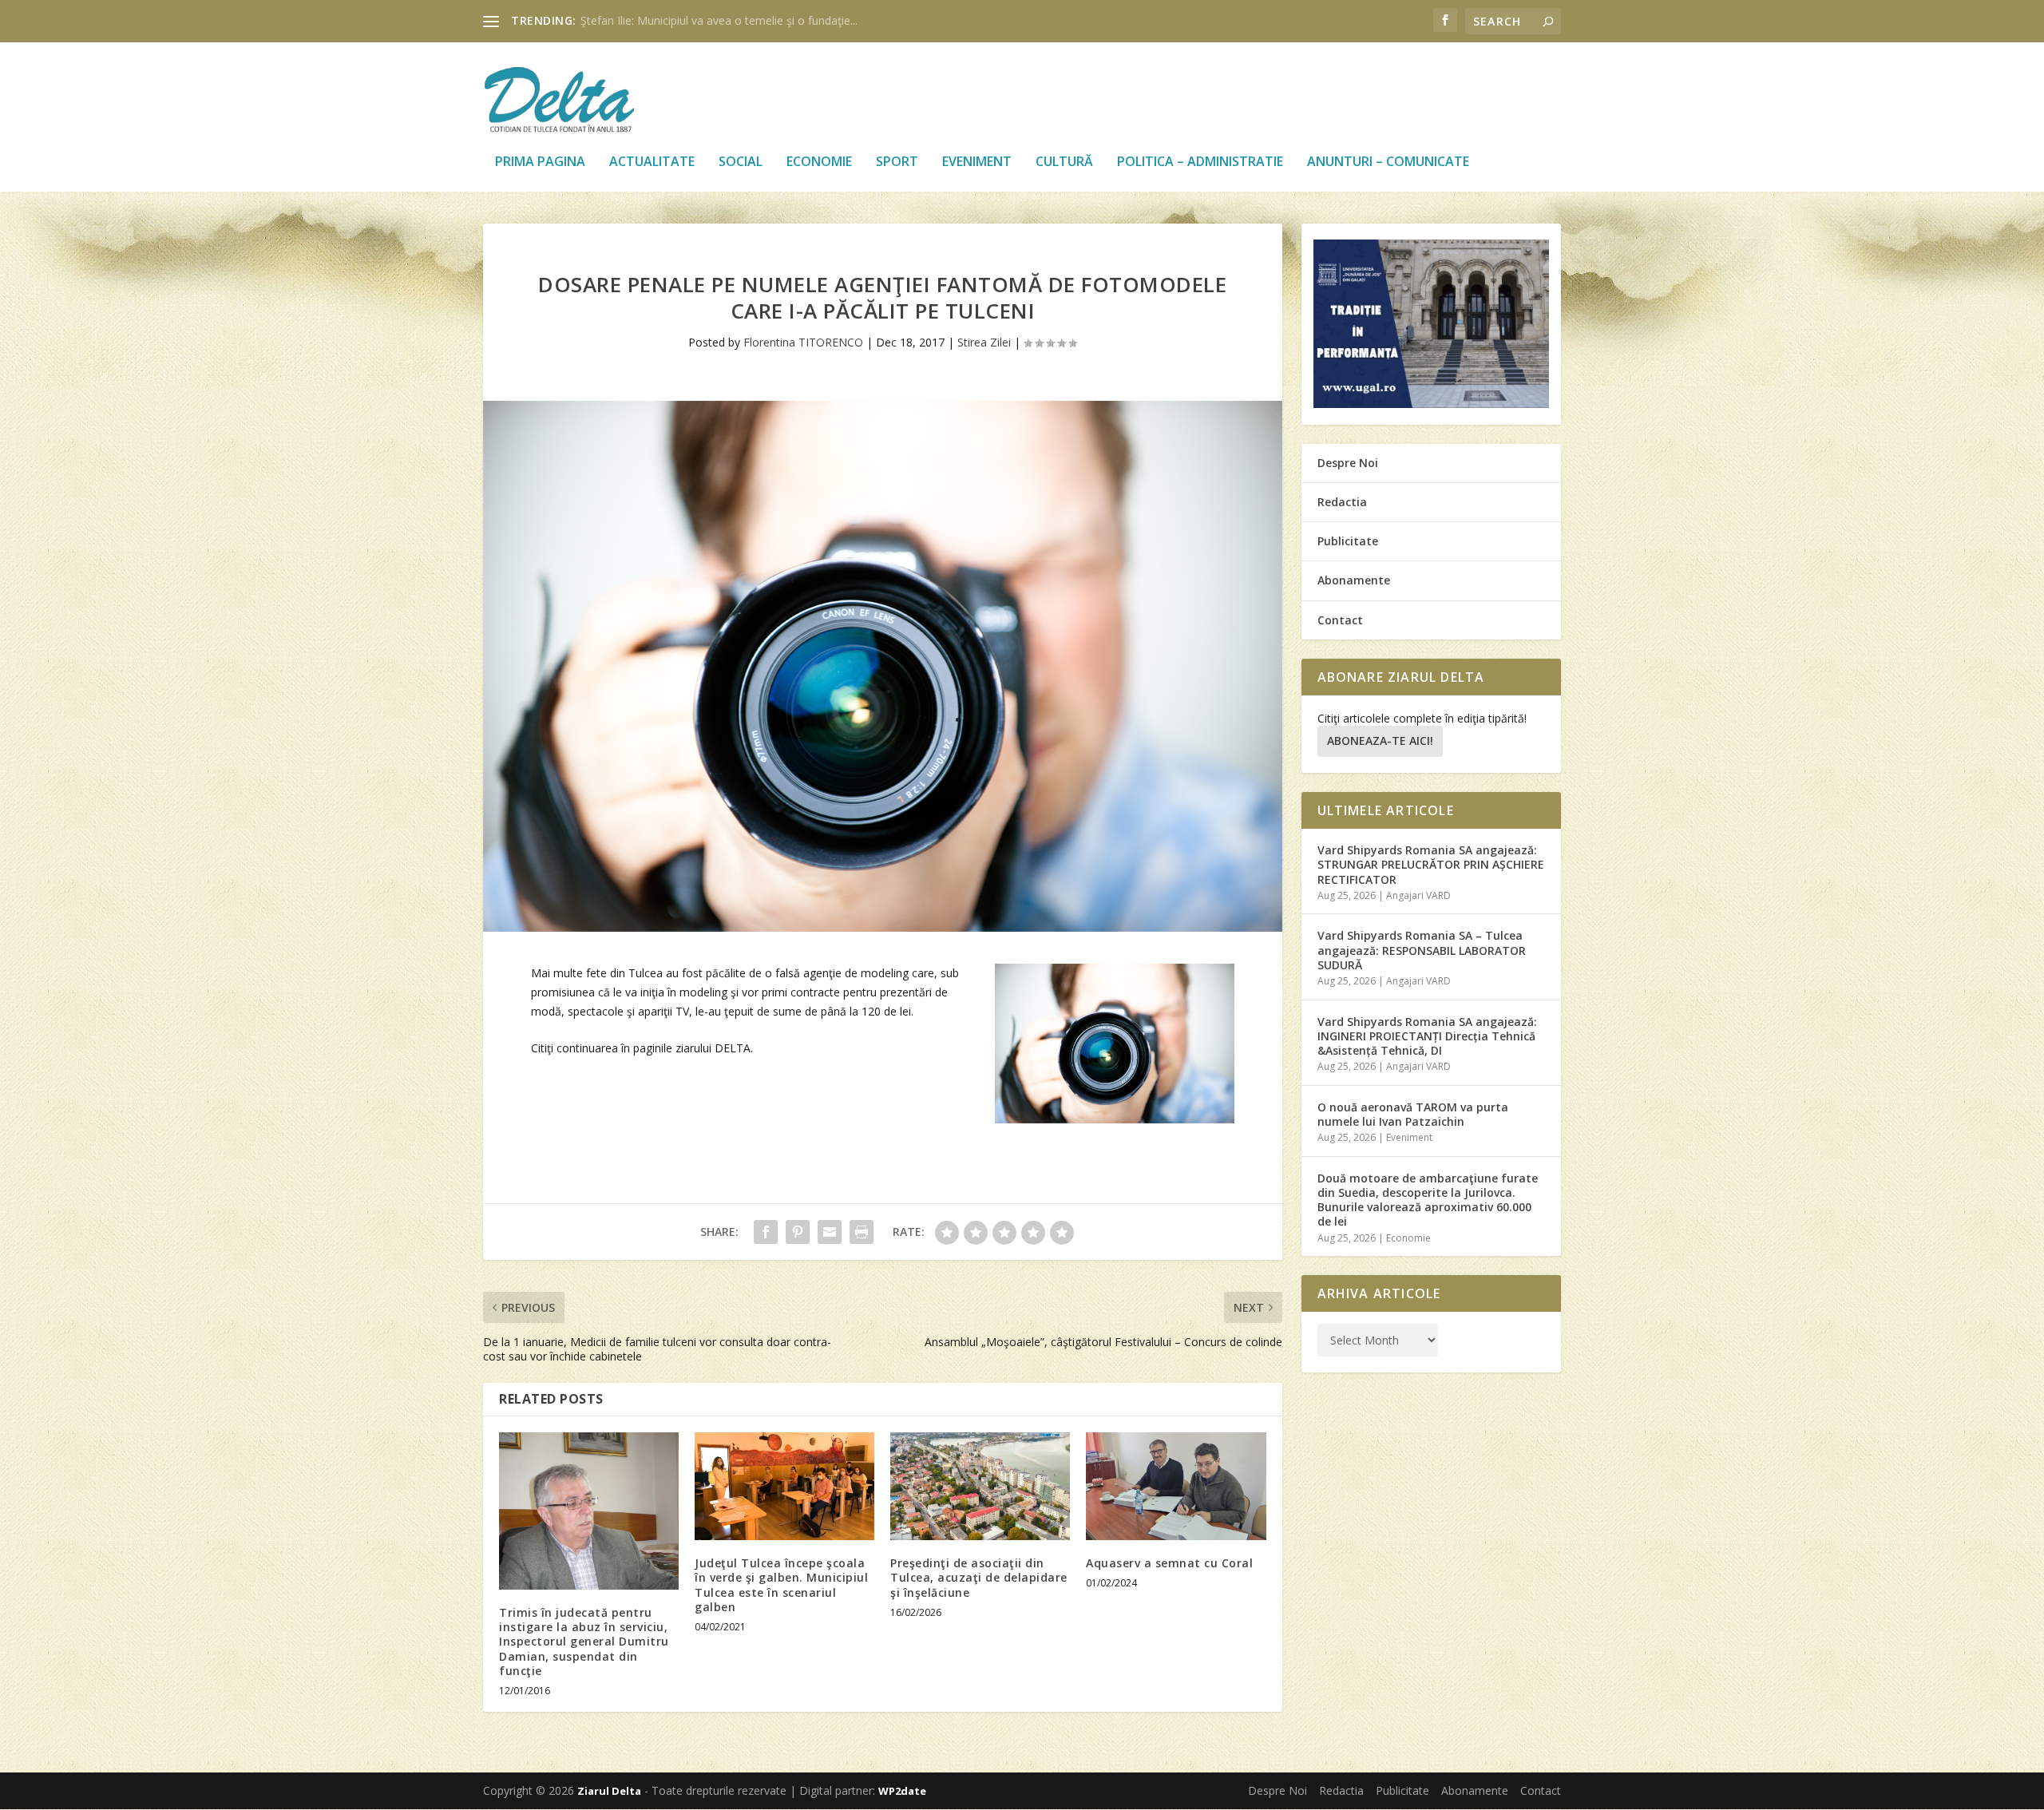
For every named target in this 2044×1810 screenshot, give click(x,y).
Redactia (1342, 502)
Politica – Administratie (1200, 162)
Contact (1340, 620)
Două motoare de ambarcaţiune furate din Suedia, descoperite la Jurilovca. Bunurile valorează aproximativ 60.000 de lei (1428, 1200)
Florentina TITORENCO (803, 342)
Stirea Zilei (984, 342)
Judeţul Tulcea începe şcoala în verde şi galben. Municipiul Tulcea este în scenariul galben (781, 1585)
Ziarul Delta (609, 1791)
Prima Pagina (540, 162)
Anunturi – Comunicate (1388, 162)
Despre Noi (1348, 463)
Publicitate (1348, 541)
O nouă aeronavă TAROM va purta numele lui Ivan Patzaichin (1413, 1114)
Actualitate (652, 162)
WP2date (902, 1791)
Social (741, 162)
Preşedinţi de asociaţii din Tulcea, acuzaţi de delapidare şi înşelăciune (979, 1577)
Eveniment (977, 162)
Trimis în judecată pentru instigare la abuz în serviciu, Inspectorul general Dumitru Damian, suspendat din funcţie (584, 1642)
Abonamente (1354, 580)
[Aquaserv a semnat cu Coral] (1176, 1486)
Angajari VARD (1418, 895)
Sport (897, 162)
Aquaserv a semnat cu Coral (1169, 1563)
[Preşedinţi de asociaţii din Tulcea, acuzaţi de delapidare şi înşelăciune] (980, 1486)
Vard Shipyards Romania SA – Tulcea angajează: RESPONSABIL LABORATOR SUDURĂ (1422, 950)
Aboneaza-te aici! (1380, 741)
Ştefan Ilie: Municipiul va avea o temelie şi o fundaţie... (719, 20)
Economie (819, 162)
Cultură (1064, 162)
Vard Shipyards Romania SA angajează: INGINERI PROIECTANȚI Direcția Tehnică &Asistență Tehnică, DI (1427, 1036)
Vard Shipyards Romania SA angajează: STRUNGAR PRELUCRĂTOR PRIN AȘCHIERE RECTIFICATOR (1431, 864)
